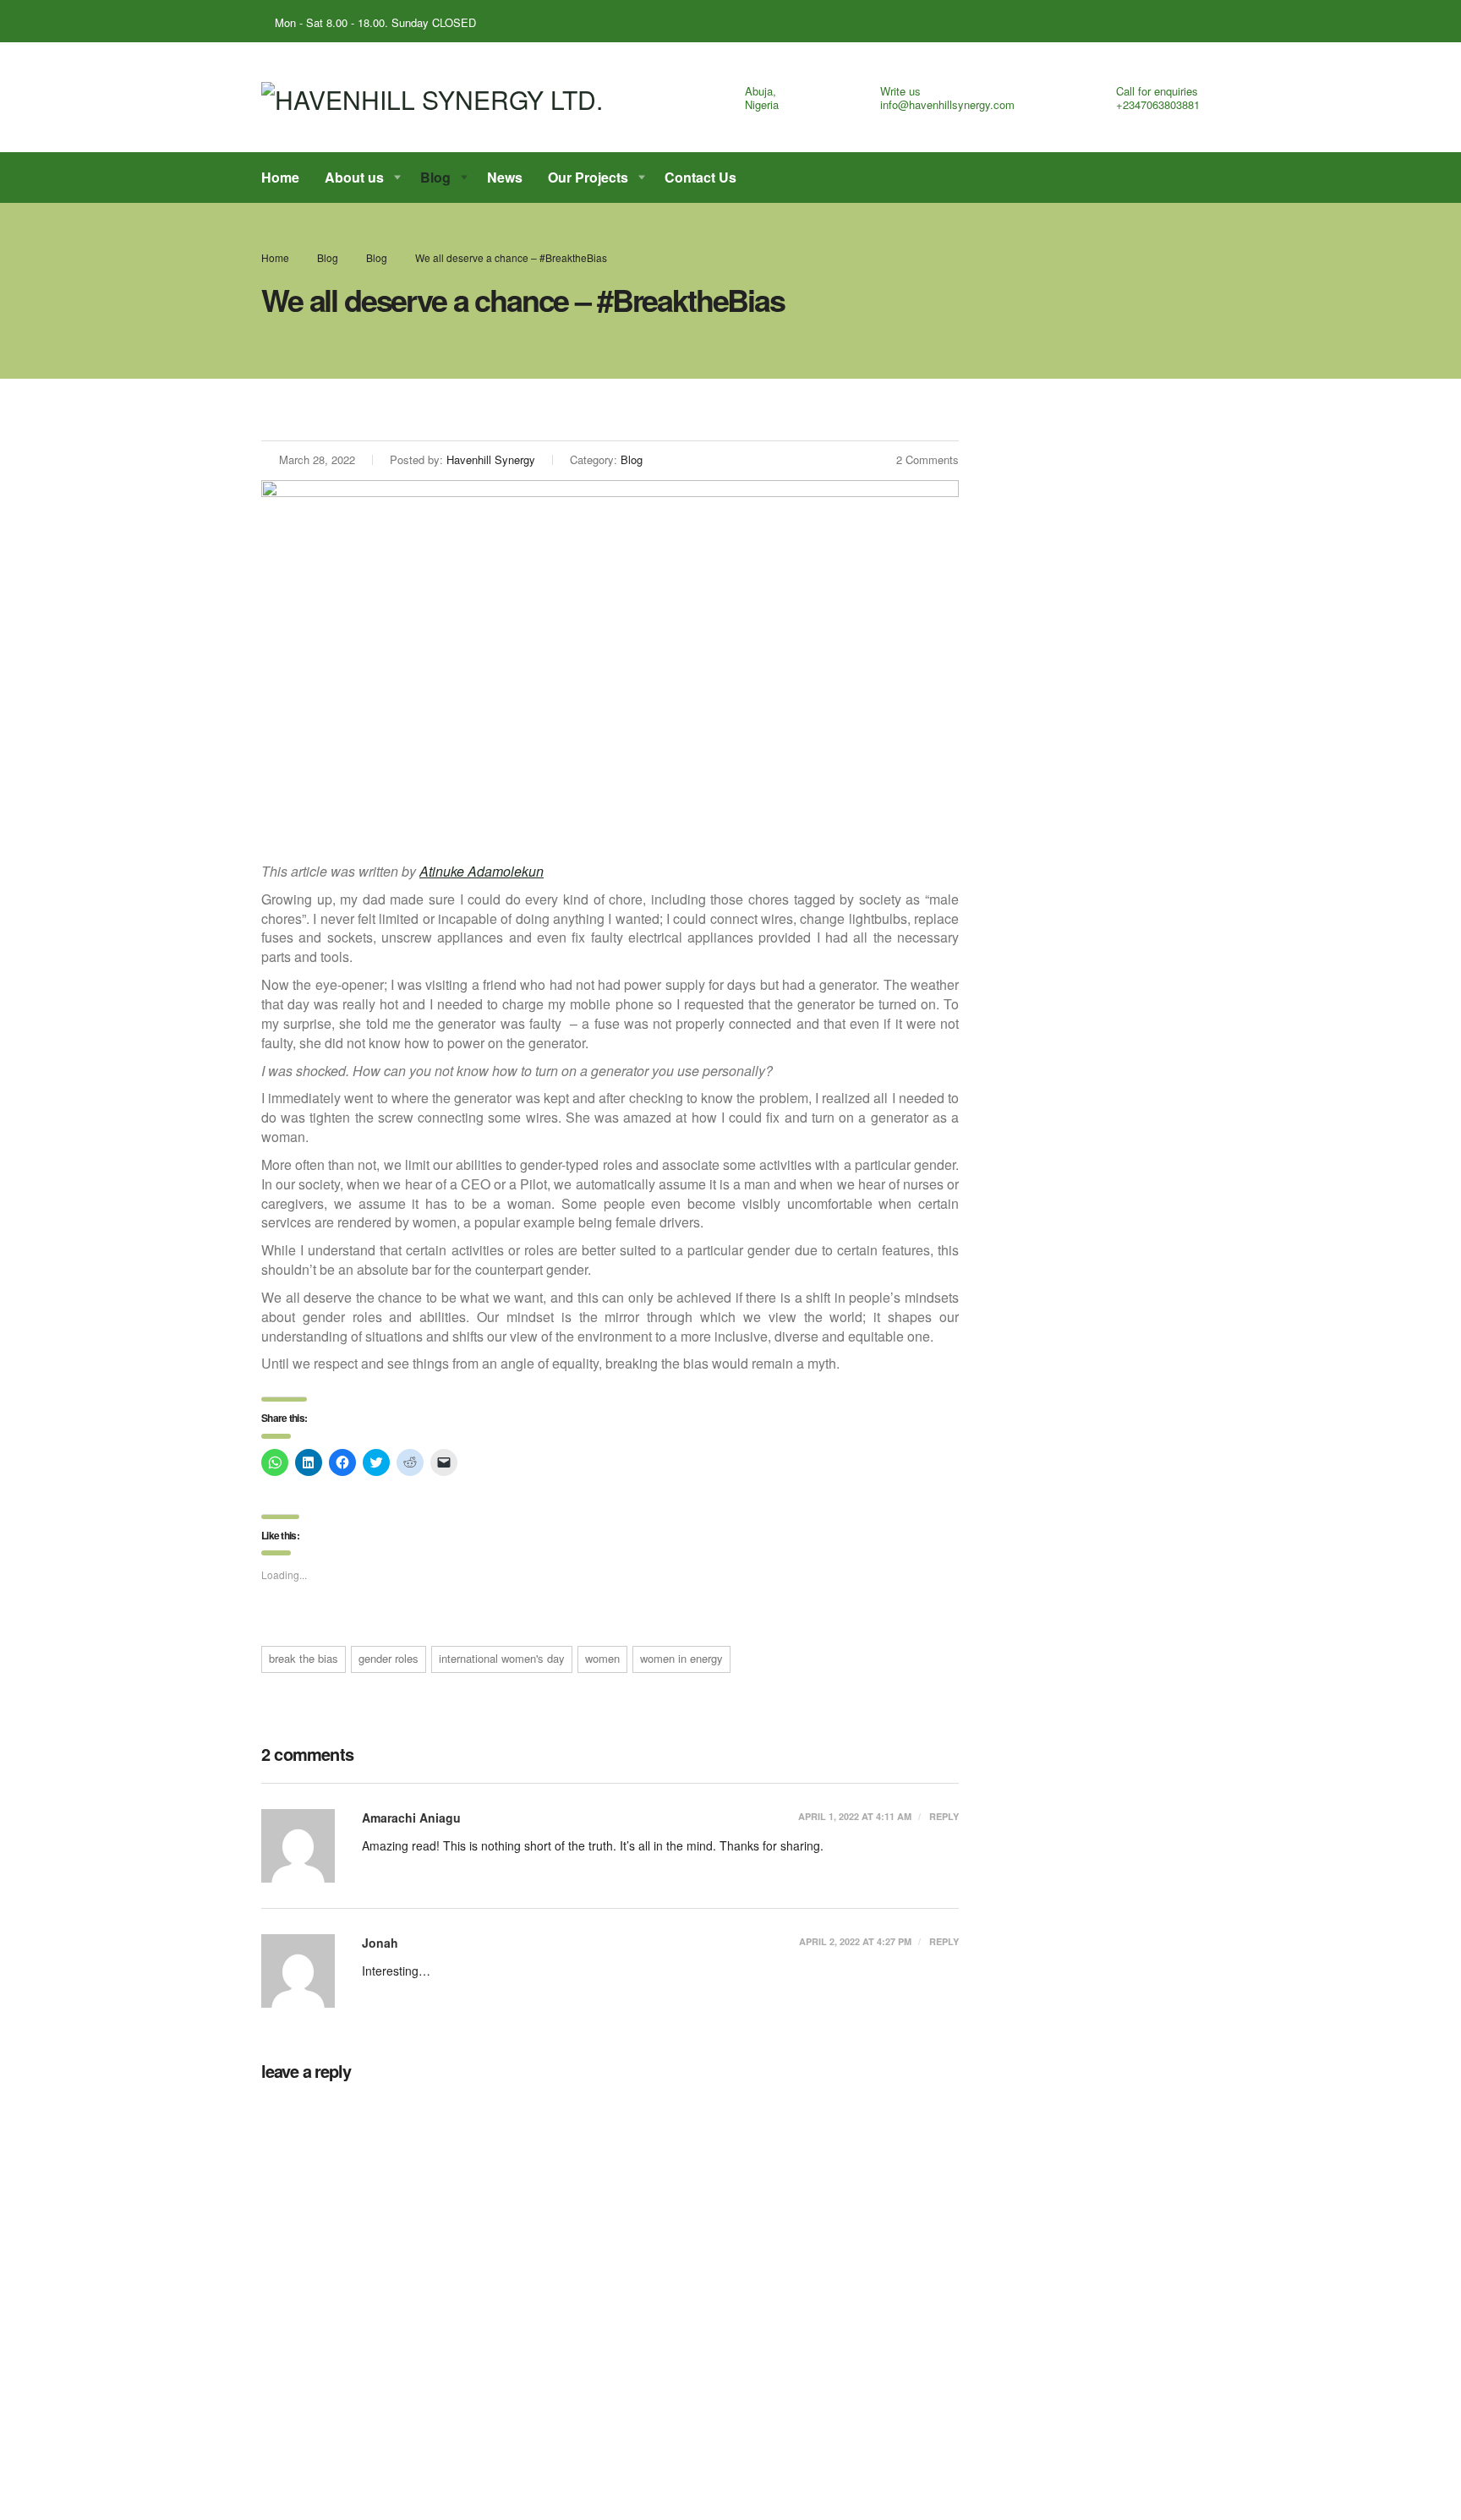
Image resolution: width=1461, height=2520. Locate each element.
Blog (435, 177)
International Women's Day (502, 1658)
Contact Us (700, 177)
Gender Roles (389, 1658)
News (505, 177)
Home (280, 177)
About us (354, 177)
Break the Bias (304, 1658)
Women (602, 1658)
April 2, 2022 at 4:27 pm (855, 1941)
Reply (943, 1816)
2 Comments (927, 459)
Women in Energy (681, 1658)
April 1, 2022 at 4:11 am (855, 1816)
